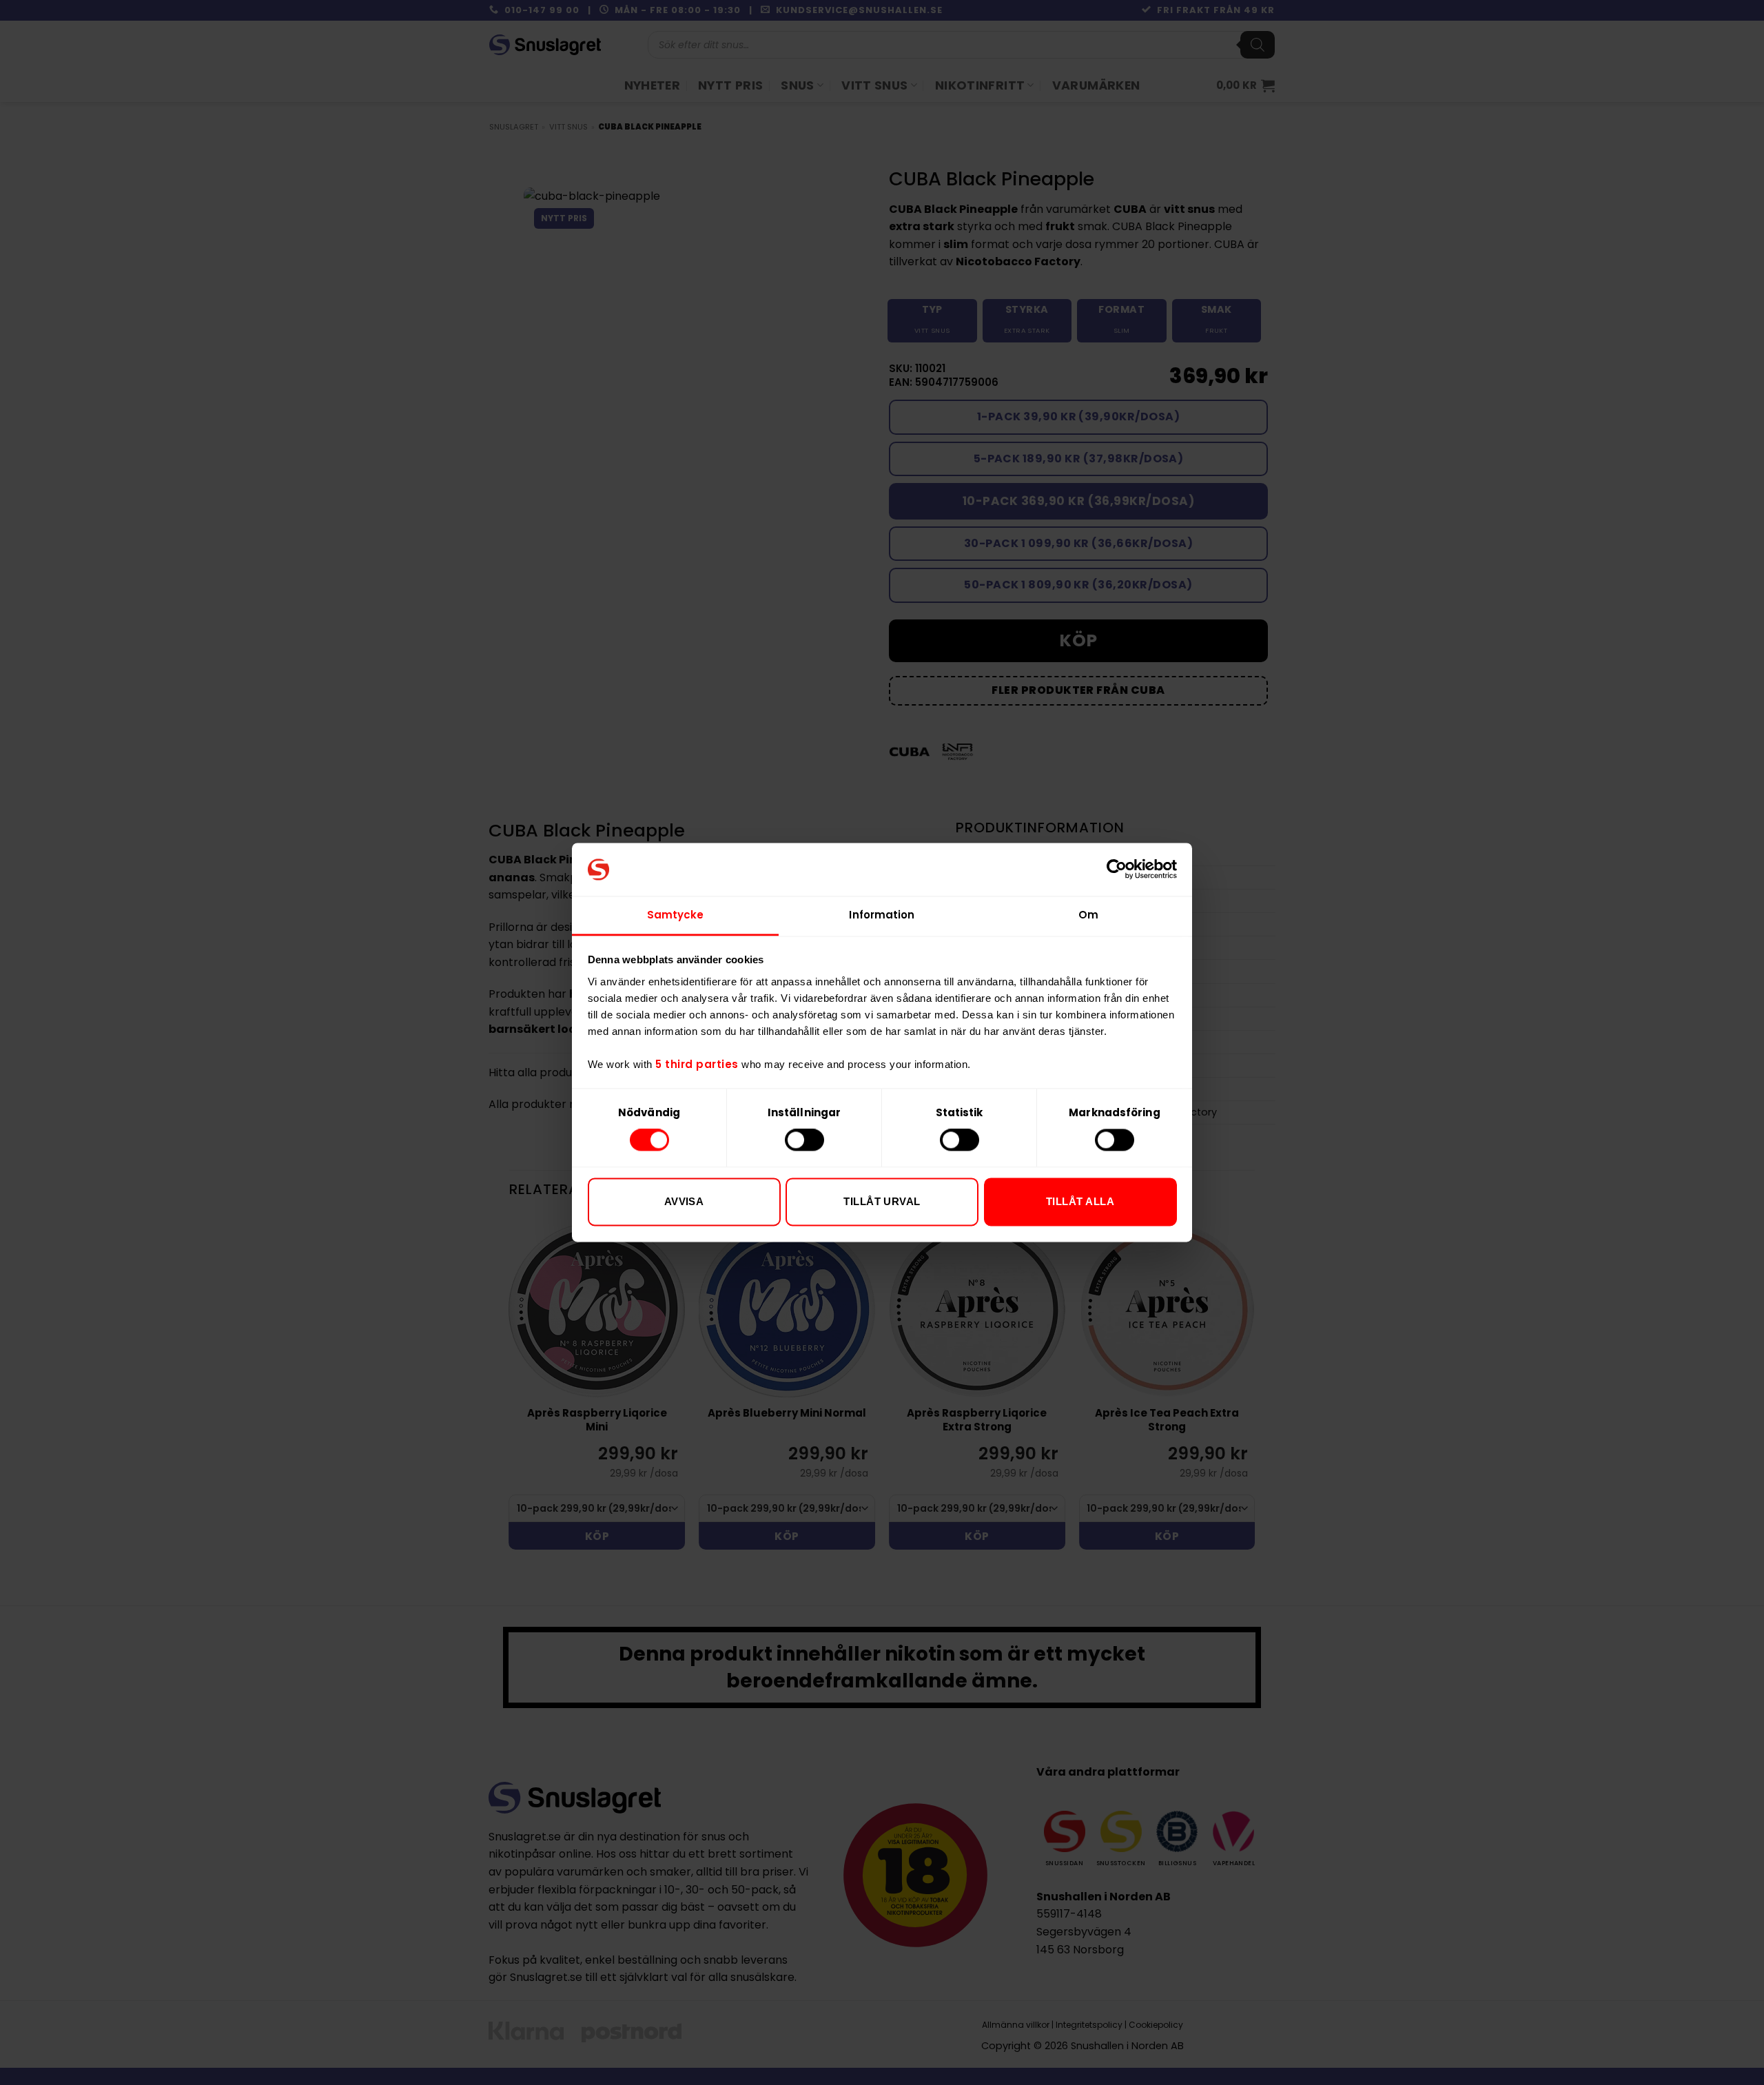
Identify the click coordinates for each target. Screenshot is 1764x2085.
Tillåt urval (882, 1201)
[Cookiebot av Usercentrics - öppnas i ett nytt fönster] (1117, 870)
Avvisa (684, 1201)
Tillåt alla (1080, 1201)
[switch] (804, 1140)
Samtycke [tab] (676, 915)
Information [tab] (882, 915)
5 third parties (697, 1064)
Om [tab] (1088, 915)
